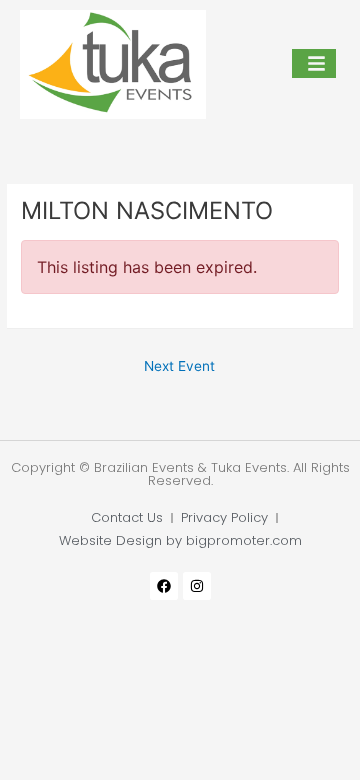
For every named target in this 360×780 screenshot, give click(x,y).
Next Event (179, 366)
